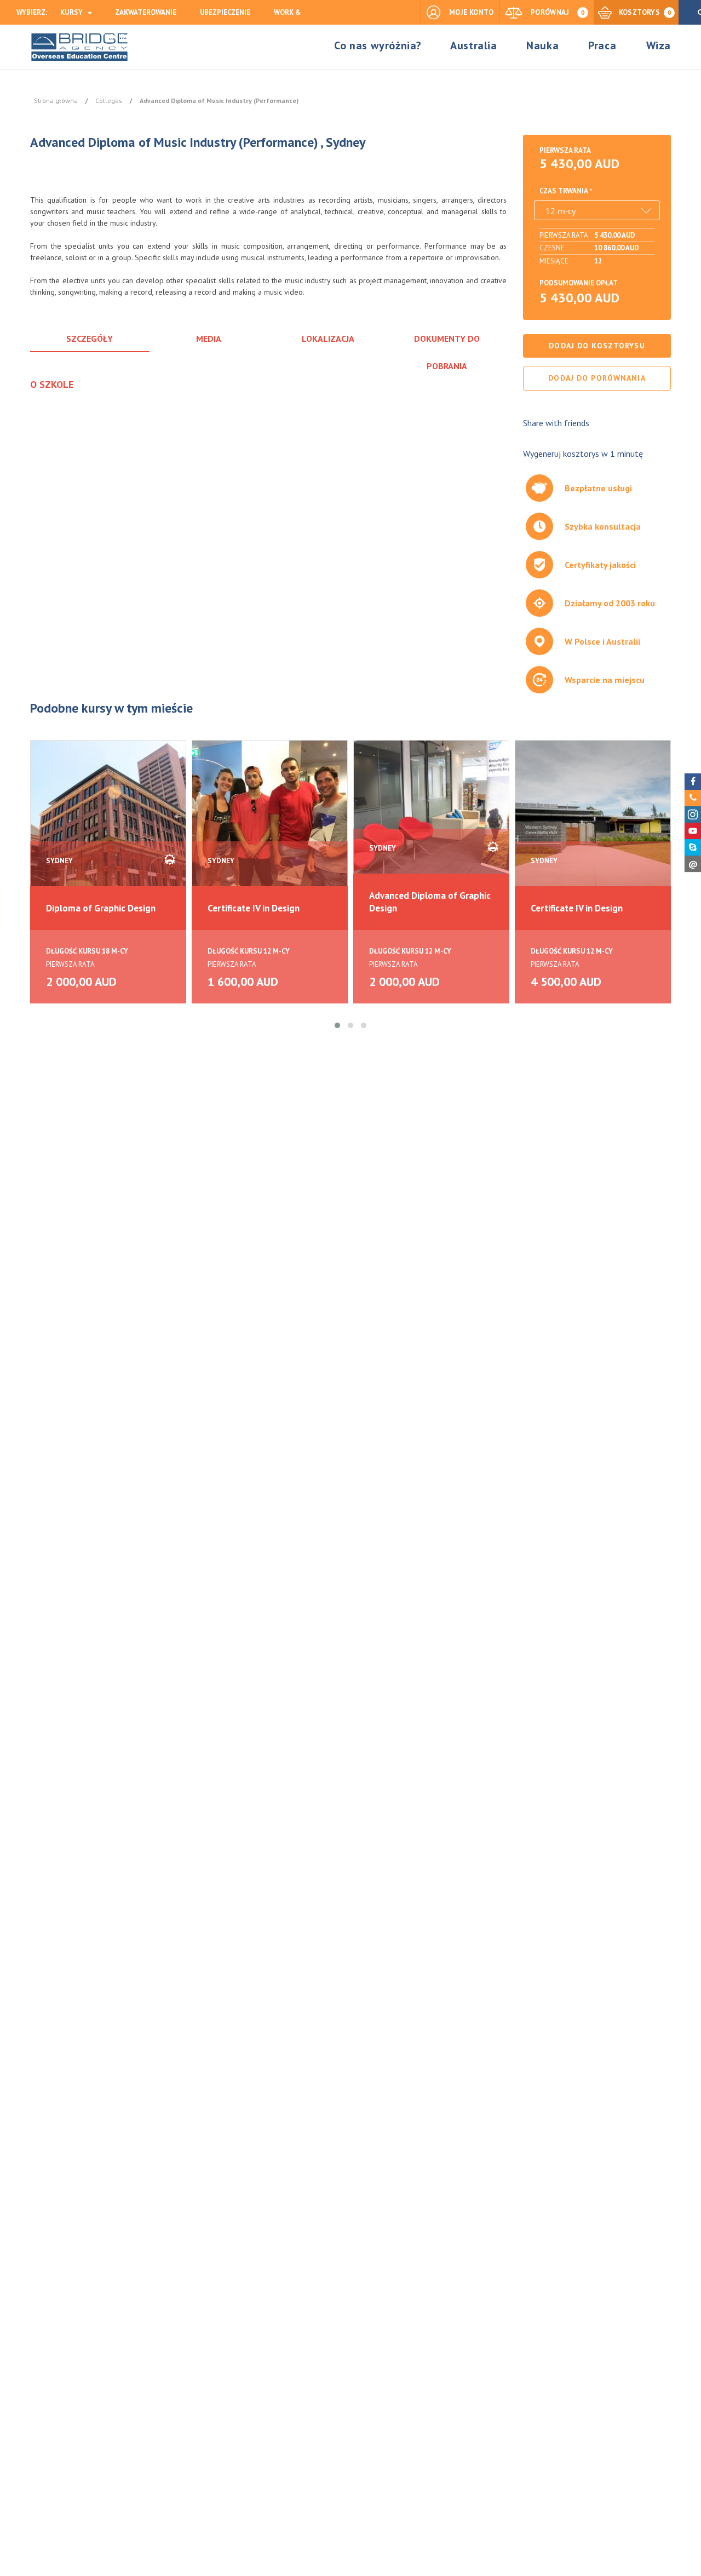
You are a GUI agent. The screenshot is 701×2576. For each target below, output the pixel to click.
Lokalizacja (328, 339)
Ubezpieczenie (225, 12)
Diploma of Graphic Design (101, 908)
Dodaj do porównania (597, 378)
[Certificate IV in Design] (270, 817)
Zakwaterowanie (146, 12)
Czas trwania (564, 191)
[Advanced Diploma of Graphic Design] (431, 817)
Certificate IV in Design (254, 908)
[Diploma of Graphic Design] (108, 817)
